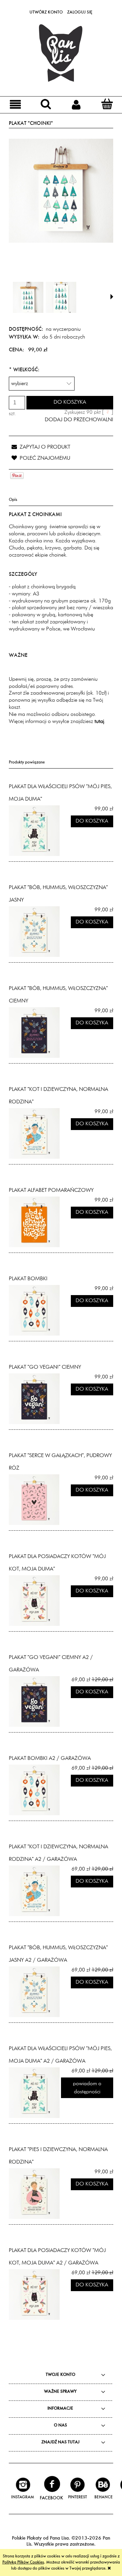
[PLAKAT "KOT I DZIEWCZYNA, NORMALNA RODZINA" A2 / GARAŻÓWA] (35, 1891)
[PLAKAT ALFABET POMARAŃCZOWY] (35, 1222)
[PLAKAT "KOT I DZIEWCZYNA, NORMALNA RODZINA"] (35, 1133)
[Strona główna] (61, 53)
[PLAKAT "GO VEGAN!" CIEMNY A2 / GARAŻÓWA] (35, 1701)
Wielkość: (24, 370)
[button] (15, 104)
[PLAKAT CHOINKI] (28, 297)
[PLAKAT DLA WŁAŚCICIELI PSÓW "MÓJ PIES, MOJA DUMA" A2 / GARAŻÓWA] (35, 2093)
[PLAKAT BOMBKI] (35, 1310)
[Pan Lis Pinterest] (78, 2488)
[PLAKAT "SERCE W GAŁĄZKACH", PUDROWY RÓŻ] (35, 1500)
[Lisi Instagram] (23, 2488)
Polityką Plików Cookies (23, 2562)
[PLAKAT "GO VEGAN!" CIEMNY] (35, 1399)
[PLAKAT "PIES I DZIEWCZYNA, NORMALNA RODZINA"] (35, 2194)
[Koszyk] (107, 104)
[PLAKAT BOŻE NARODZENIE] (61, 297)
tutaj (99, 722)
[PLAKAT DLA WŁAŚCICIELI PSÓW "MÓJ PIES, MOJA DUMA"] (35, 831)
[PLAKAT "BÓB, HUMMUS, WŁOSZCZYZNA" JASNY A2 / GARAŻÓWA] (35, 1992)
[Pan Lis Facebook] (51, 2488)
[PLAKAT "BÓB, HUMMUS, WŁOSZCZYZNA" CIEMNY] (35, 1032)
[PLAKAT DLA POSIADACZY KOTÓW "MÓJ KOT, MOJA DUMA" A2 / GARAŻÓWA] (35, 2295)
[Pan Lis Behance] (103, 2488)
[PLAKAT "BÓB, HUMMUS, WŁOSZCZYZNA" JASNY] (35, 932)
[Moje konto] (76, 104)
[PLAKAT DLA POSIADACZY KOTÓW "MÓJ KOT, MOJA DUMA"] (35, 1601)
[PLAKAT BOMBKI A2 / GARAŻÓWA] (35, 1790)
